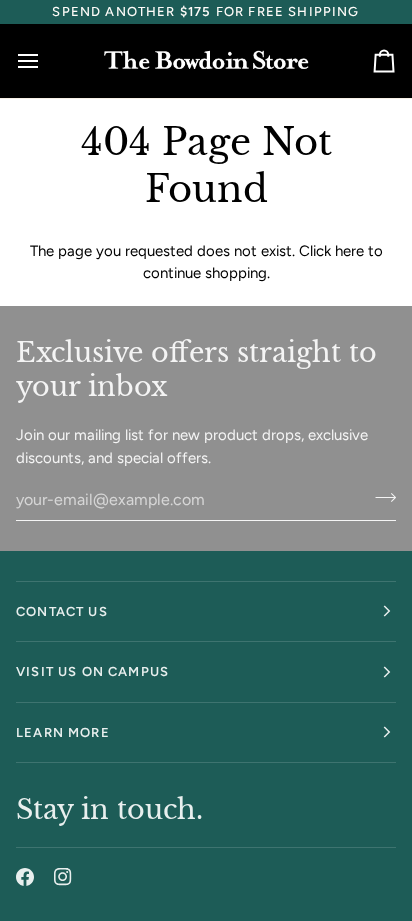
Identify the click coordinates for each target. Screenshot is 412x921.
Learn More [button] (63, 732)
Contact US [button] (62, 611)
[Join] (379, 497)
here (349, 251)
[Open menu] (46, 60)
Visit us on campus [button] (92, 671)
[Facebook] (25, 877)
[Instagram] (63, 877)
